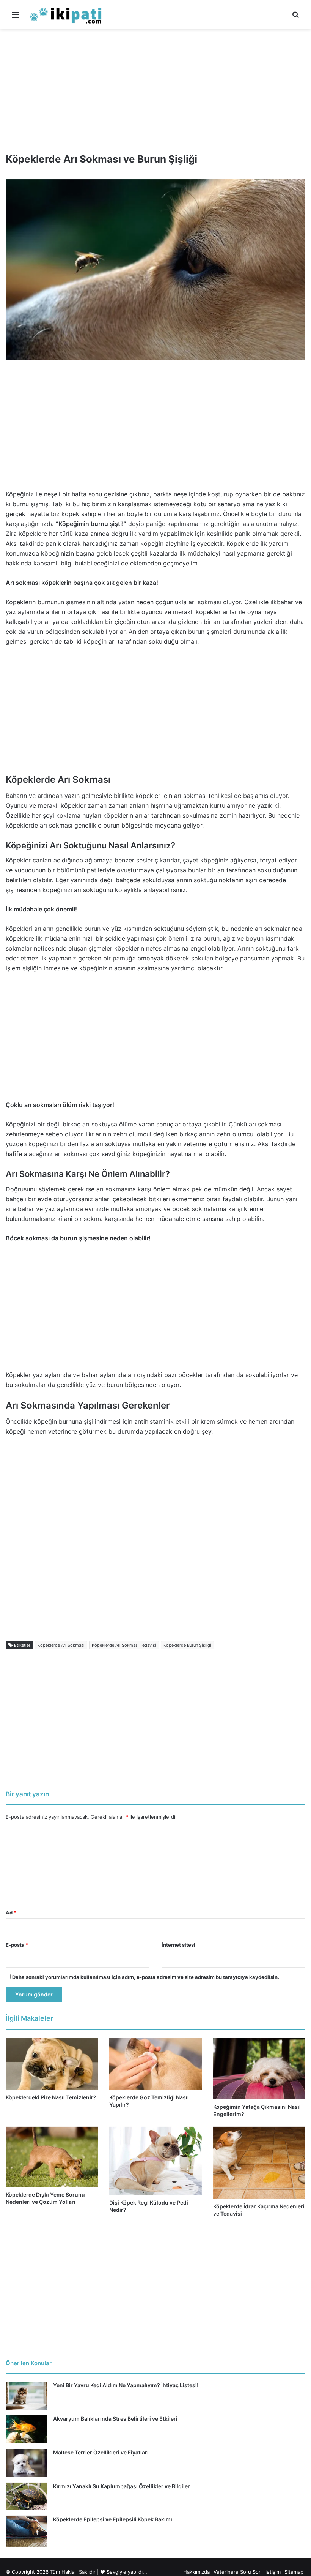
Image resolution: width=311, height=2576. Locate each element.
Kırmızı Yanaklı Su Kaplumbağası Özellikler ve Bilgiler (122, 2486)
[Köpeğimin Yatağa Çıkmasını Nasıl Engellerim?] (259, 2069)
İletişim (273, 2572)
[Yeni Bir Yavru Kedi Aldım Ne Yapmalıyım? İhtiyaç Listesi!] (27, 2395)
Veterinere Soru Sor (237, 2572)
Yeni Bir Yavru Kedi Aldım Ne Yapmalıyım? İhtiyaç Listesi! (126, 2385)
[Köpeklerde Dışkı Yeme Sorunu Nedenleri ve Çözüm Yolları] (52, 2157)
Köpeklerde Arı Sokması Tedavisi (124, 1645)
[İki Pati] (66, 14)
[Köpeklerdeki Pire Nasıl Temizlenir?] (52, 2064)
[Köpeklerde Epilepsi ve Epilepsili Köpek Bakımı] (27, 2531)
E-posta (17, 1945)
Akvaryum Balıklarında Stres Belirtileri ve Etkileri (115, 2419)
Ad (11, 1913)
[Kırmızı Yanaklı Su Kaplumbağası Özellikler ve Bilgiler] (27, 2496)
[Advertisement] (155, 88)
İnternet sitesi (178, 1945)
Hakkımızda (196, 2572)
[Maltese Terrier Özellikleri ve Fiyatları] (27, 2463)
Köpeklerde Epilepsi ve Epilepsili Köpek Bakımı (113, 2519)
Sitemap (294, 2572)
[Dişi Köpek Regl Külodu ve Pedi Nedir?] (155, 2161)
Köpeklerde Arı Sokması (61, 1645)
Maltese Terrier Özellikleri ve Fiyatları (101, 2452)
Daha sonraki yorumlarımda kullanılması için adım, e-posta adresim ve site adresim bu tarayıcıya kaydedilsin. (146, 1977)
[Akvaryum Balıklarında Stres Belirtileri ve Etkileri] (27, 2429)
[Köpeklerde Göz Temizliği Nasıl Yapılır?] (155, 2064)
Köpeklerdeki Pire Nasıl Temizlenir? (51, 2097)
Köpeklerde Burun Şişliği (187, 1645)
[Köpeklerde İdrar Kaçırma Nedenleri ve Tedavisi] (259, 2163)
